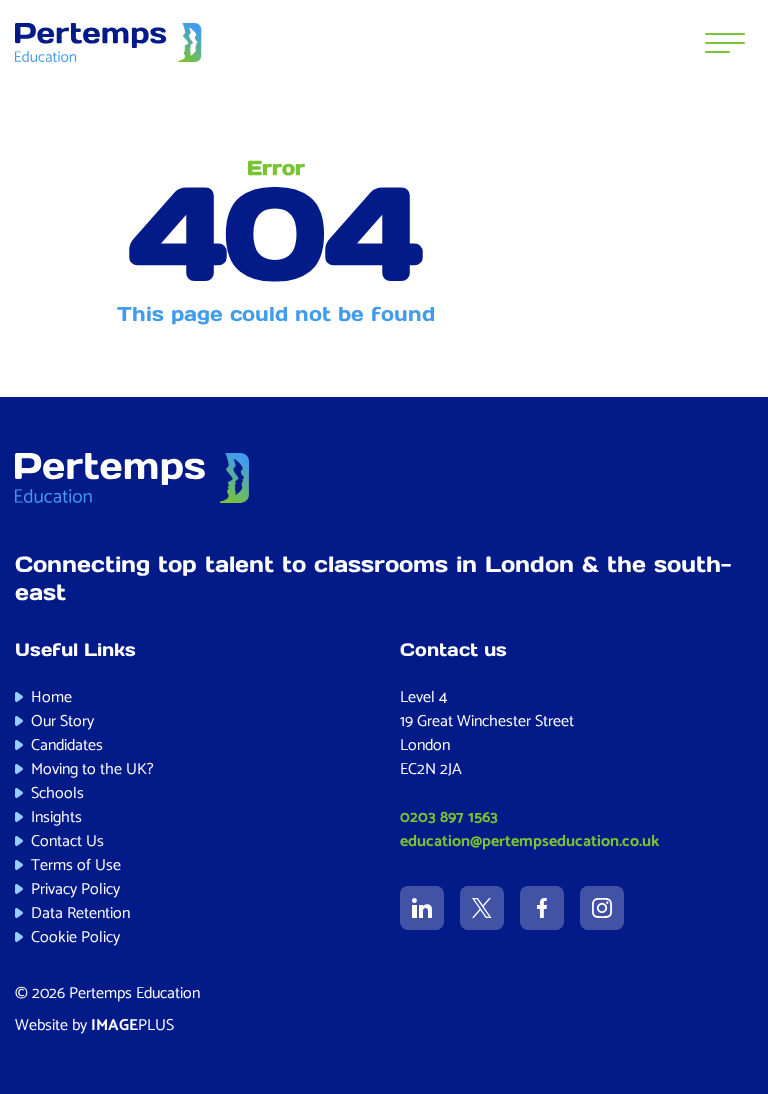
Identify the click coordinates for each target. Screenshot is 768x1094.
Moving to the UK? (92, 769)
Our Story (62, 721)
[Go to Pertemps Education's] (422, 908)
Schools (57, 793)
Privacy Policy (75, 889)
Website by (94, 1025)
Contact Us (67, 841)
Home (51, 697)
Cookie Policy (75, 937)
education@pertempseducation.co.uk (529, 841)
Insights (56, 817)
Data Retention (80, 913)
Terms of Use (76, 865)
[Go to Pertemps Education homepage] (108, 43)
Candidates (67, 745)
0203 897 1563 (449, 817)
